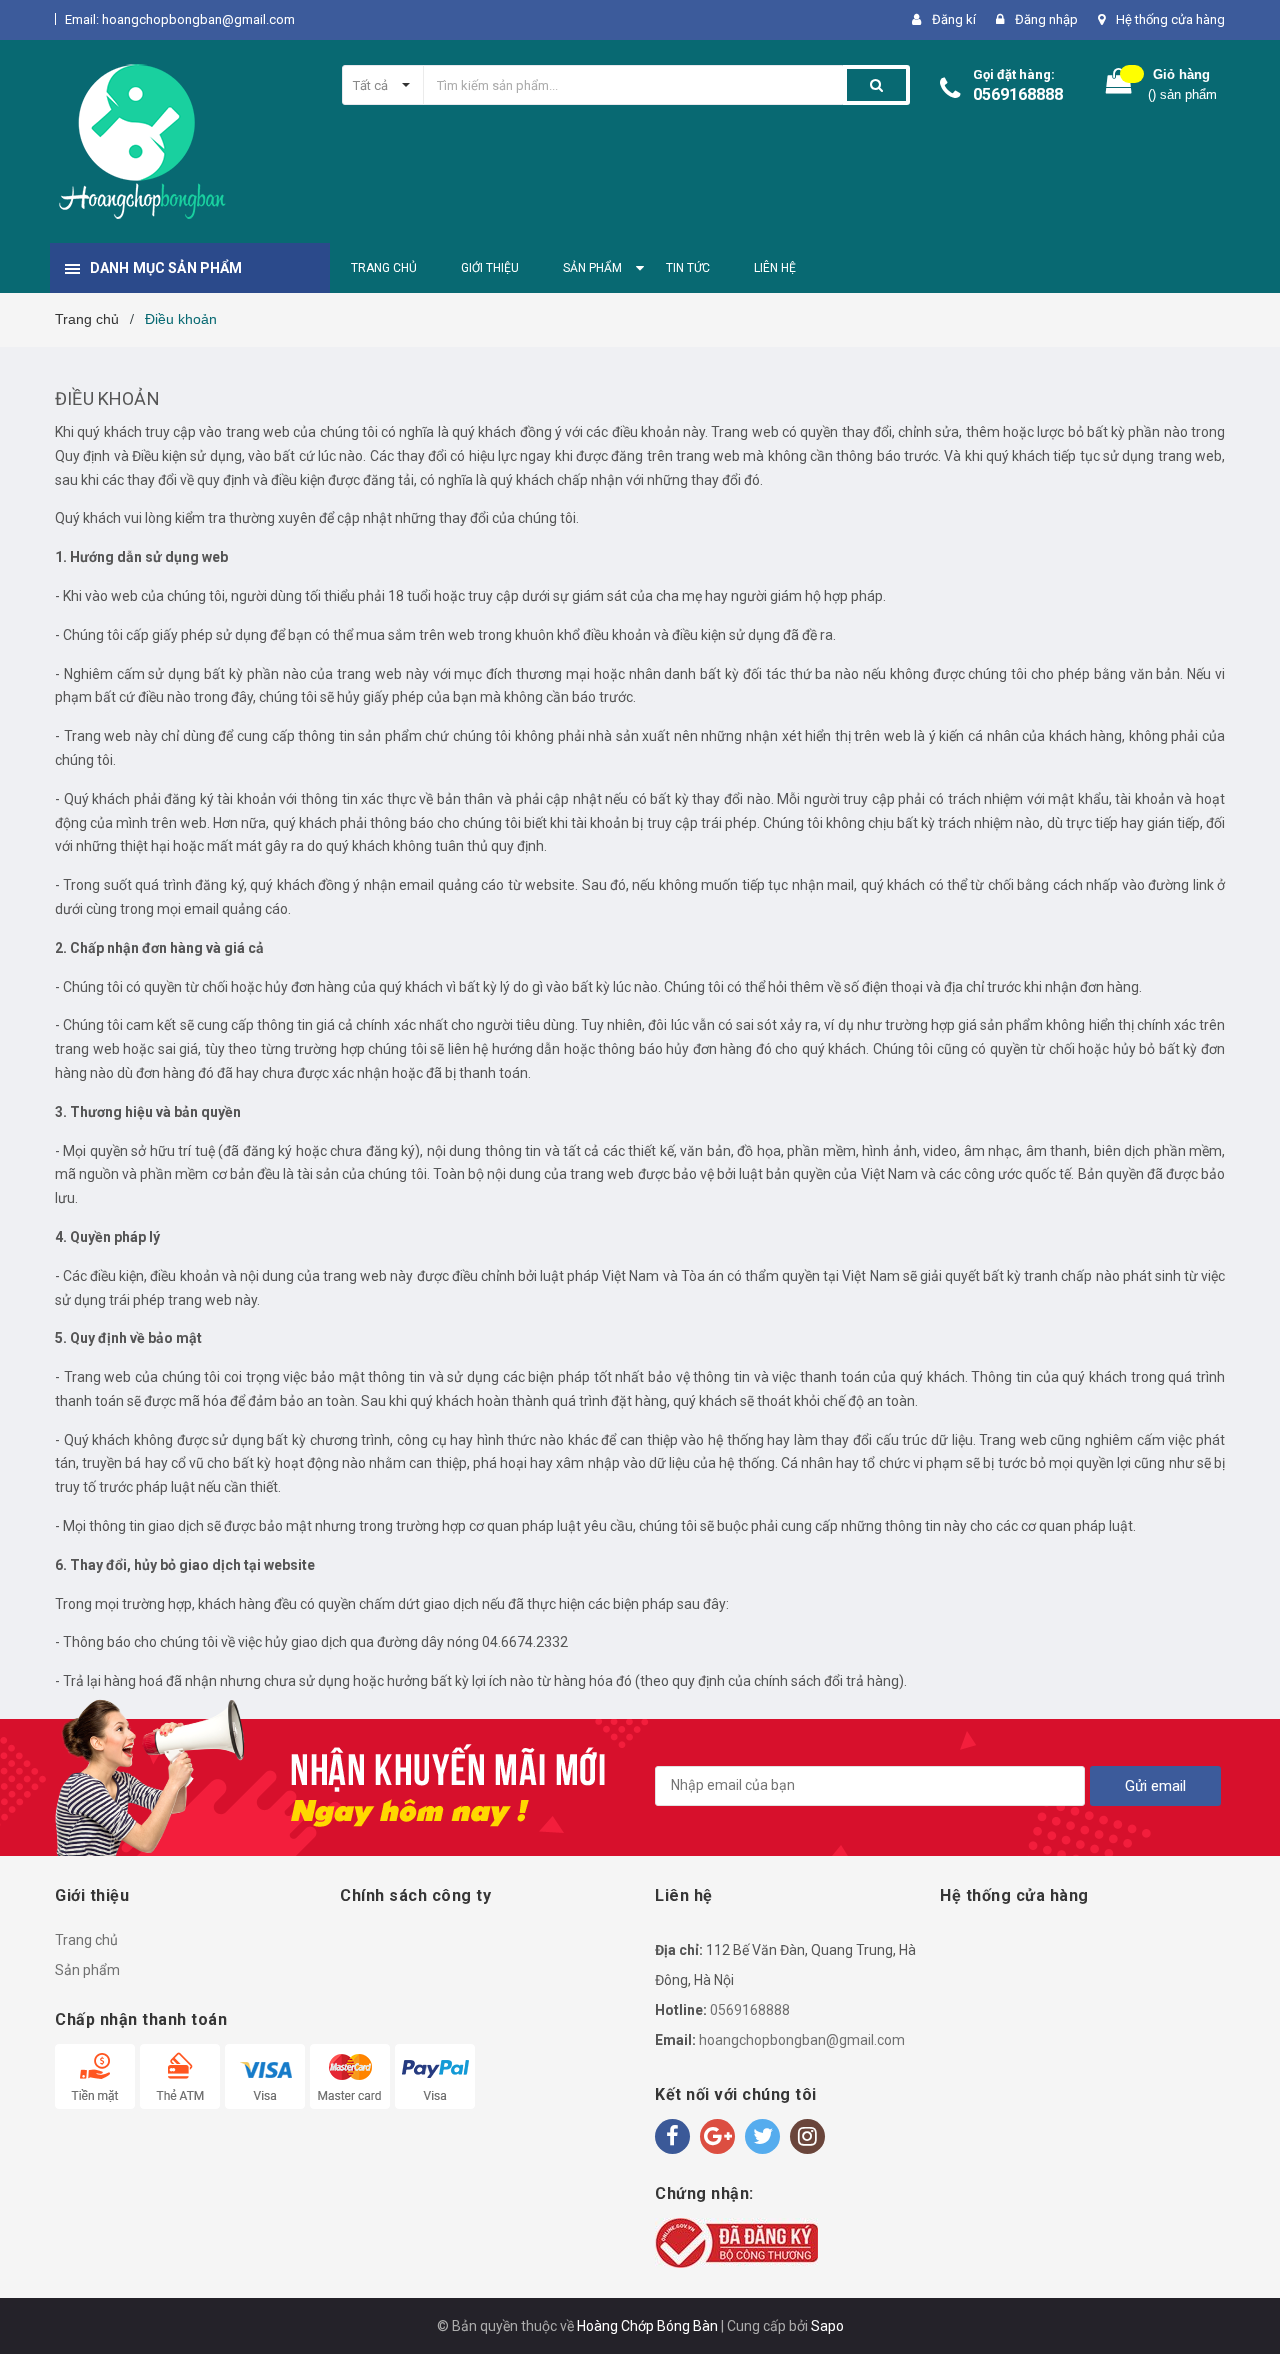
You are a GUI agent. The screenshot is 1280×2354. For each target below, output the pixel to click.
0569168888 (1018, 94)
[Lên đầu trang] (1245, 2304)
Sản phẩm (87, 1970)
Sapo (827, 2326)
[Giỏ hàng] (1119, 85)
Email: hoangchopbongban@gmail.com (180, 19)
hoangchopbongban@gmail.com (802, 2040)
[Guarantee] (736, 2242)
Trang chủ (86, 1940)
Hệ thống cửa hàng (1170, 19)
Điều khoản (107, 398)
